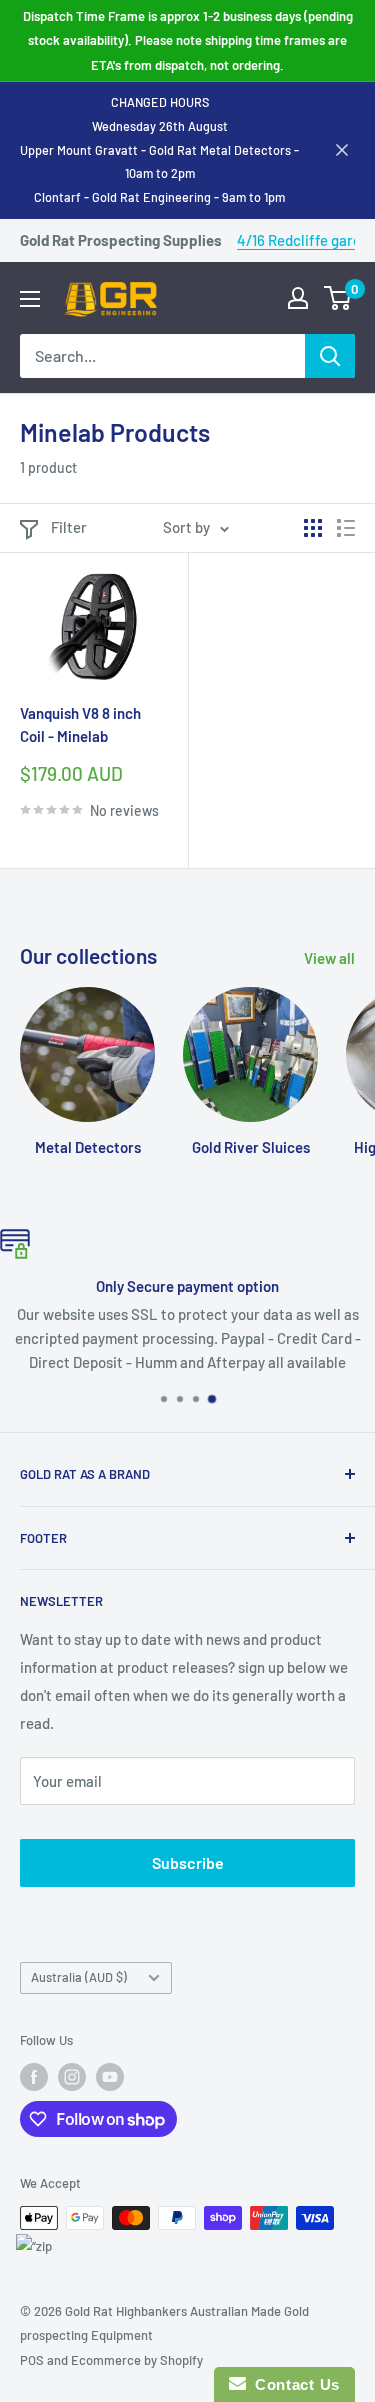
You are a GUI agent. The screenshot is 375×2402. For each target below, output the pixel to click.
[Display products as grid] (313, 528)
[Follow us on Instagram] (72, 2077)
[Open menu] (30, 299)
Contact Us (293, 2384)
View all (329, 958)
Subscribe (188, 1862)
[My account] (298, 298)
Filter (69, 527)
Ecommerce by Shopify (137, 2360)
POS (32, 2360)
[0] (338, 298)
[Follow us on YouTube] (110, 2077)
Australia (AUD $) (79, 1977)
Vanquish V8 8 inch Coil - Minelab (80, 724)
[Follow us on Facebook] (34, 2077)
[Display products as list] (346, 528)
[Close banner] (342, 150)
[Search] (330, 356)
